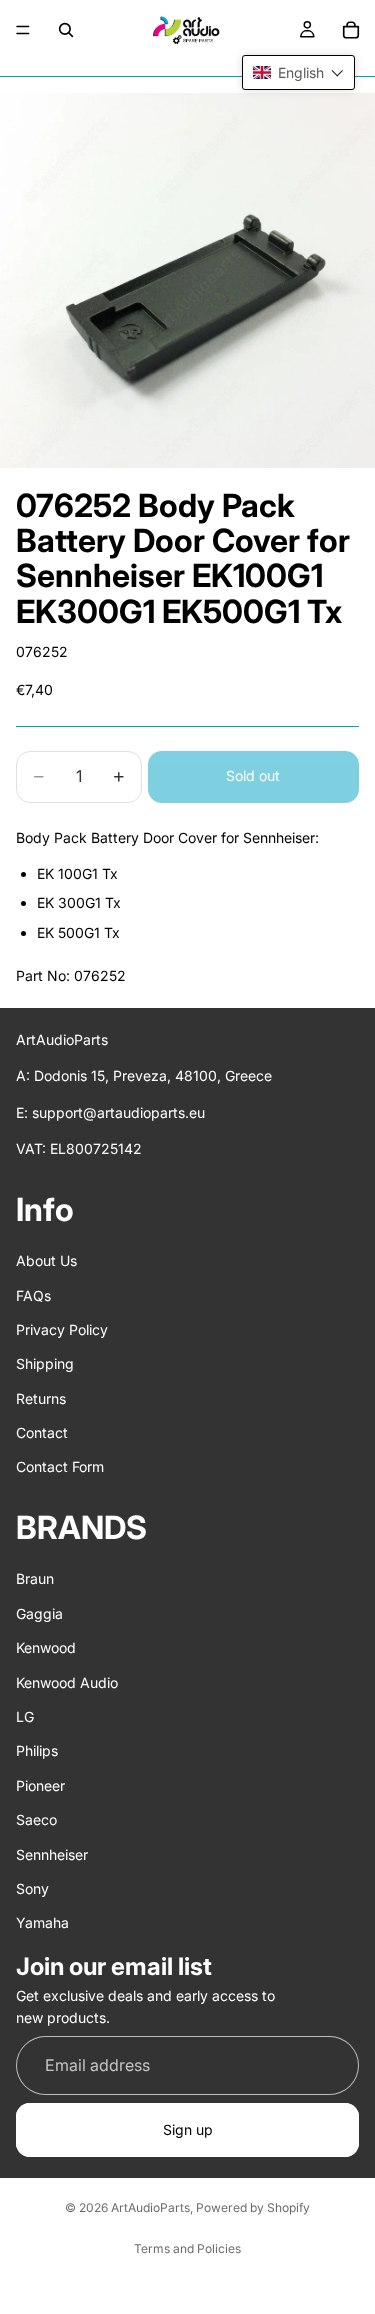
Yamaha (42, 1922)
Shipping (45, 1363)
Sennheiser (52, 1853)
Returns (41, 1397)
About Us (46, 1260)
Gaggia (39, 1613)
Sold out (253, 775)
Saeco (36, 1819)
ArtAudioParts (150, 2207)
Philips (37, 1750)
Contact (42, 1432)
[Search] (66, 30)
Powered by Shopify (253, 2207)
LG (25, 1716)
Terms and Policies (187, 2248)
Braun (35, 1578)
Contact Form (60, 1466)
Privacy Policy (62, 1329)
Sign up (188, 2129)
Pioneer (40, 1785)
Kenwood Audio (67, 1681)
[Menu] (23, 30)
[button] (298, 72)
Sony (32, 1888)
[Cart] (351, 30)
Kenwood (46, 1647)
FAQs (33, 1294)
